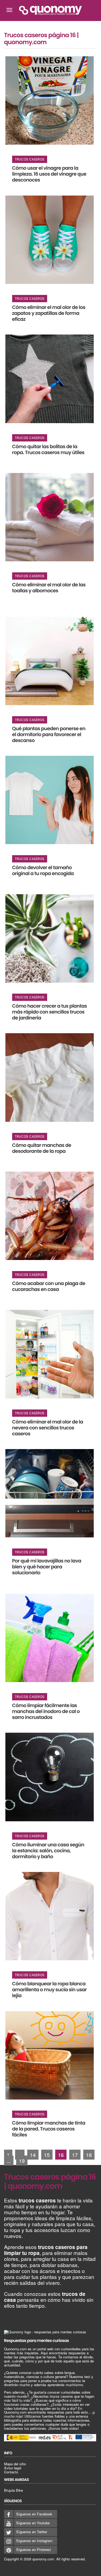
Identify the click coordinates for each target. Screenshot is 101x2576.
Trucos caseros (30, 159)
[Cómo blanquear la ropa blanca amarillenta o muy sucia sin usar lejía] (50, 1916)
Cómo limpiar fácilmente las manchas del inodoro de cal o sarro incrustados (46, 1712)
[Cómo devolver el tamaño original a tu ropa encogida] (50, 800)
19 (22, 2161)
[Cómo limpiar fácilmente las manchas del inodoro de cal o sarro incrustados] (50, 1638)
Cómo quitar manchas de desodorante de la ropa (42, 1148)
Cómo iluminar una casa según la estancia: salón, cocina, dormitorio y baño (48, 1851)
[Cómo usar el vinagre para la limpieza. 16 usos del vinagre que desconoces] (50, 100)
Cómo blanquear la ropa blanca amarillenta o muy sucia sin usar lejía (49, 1990)
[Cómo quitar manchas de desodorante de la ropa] (50, 1077)
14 (33, 2155)
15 (47, 2155)
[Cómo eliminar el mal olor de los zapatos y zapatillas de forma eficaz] (50, 240)
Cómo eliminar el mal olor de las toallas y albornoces (49, 588)
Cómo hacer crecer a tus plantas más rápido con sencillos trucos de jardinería (50, 1012)
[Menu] (9, 10)
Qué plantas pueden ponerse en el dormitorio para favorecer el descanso (49, 735)
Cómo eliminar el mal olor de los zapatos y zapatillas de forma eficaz (49, 313)
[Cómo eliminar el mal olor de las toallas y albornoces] (50, 517)
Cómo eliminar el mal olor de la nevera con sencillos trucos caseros (48, 1428)
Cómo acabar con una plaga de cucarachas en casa (49, 1287)
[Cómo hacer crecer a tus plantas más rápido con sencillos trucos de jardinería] (50, 938)
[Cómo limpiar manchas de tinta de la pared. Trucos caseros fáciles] (50, 2055)
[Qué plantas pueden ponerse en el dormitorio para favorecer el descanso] (50, 661)
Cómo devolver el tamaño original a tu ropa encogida (43, 871)
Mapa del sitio (15, 2464)
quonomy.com (43, 2559)
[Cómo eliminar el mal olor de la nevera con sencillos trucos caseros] (50, 1354)
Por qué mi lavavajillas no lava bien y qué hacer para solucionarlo (47, 1567)
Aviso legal (13, 2468)
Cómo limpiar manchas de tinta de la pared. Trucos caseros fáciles (49, 2129)
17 (75, 2155)
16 (61, 2155)
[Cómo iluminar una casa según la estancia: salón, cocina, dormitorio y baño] (50, 1777)
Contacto (11, 2472)
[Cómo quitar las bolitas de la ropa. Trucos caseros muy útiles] (50, 379)
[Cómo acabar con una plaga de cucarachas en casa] (50, 1216)
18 (89, 2155)
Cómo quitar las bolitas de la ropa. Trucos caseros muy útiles (48, 450)
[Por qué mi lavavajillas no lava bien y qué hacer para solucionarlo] (50, 1493)
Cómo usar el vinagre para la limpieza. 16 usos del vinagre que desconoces (49, 174)
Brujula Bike (13, 2490)
